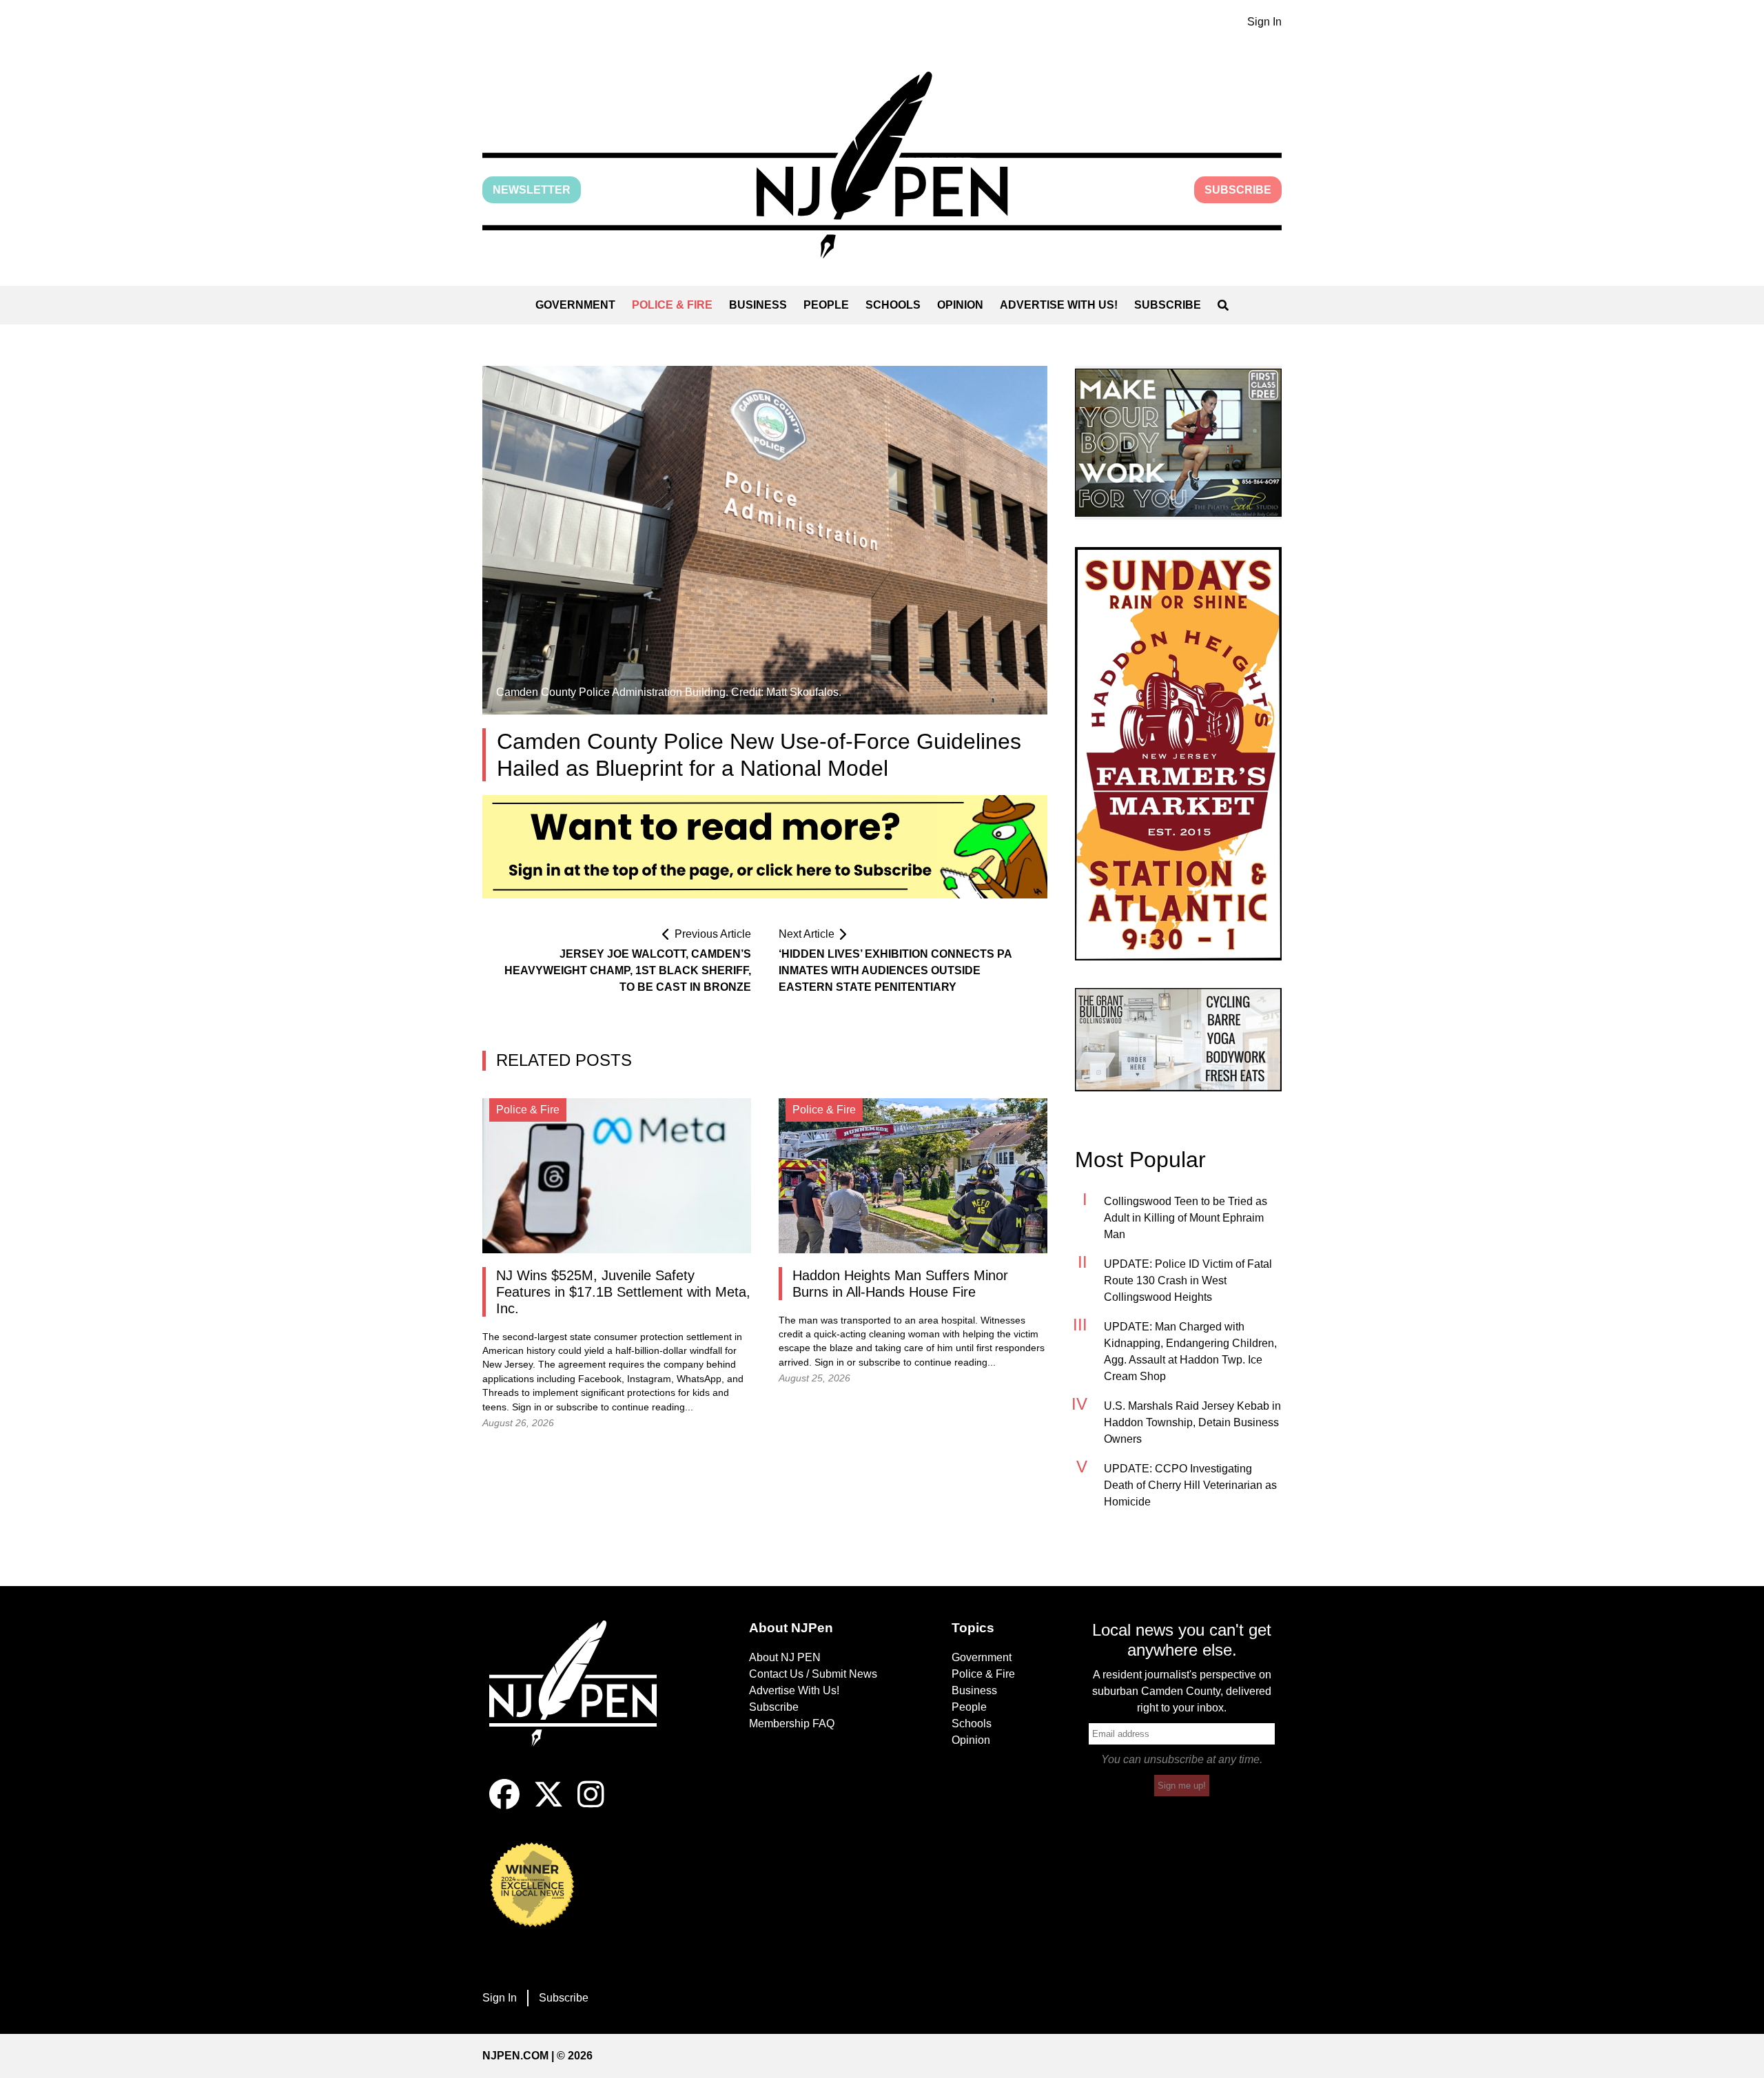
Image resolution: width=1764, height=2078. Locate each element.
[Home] (582, 1700)
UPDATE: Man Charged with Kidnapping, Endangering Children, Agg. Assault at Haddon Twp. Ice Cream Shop (1190, 1351)
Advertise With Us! (1059, 305)
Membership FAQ (792, 1724)
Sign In (1264, 22)
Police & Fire (672, 305)
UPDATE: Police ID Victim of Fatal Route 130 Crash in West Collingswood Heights (1188, 1280)
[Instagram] (591, 1806)
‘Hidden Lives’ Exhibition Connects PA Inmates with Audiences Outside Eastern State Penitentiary (895, 970)
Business (758, 305)
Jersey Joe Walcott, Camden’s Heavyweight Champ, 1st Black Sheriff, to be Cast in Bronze (628, 970)
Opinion (960, 305)
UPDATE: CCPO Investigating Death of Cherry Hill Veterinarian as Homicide (1190, 1485)
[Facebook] (504, 1806)
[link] (1178, 443)
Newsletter (532, 190)
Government (575, 305)
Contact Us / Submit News (813, 1674)
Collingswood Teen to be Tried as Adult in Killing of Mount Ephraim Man (1186, 1218)
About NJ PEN (785, 1657)
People (826, 305)
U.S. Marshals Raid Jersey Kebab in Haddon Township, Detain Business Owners (1192, 1422)
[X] (548, 1806)
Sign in (527, 1407)
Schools (893, 305)
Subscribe (1238, 190)
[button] (882, 165)
